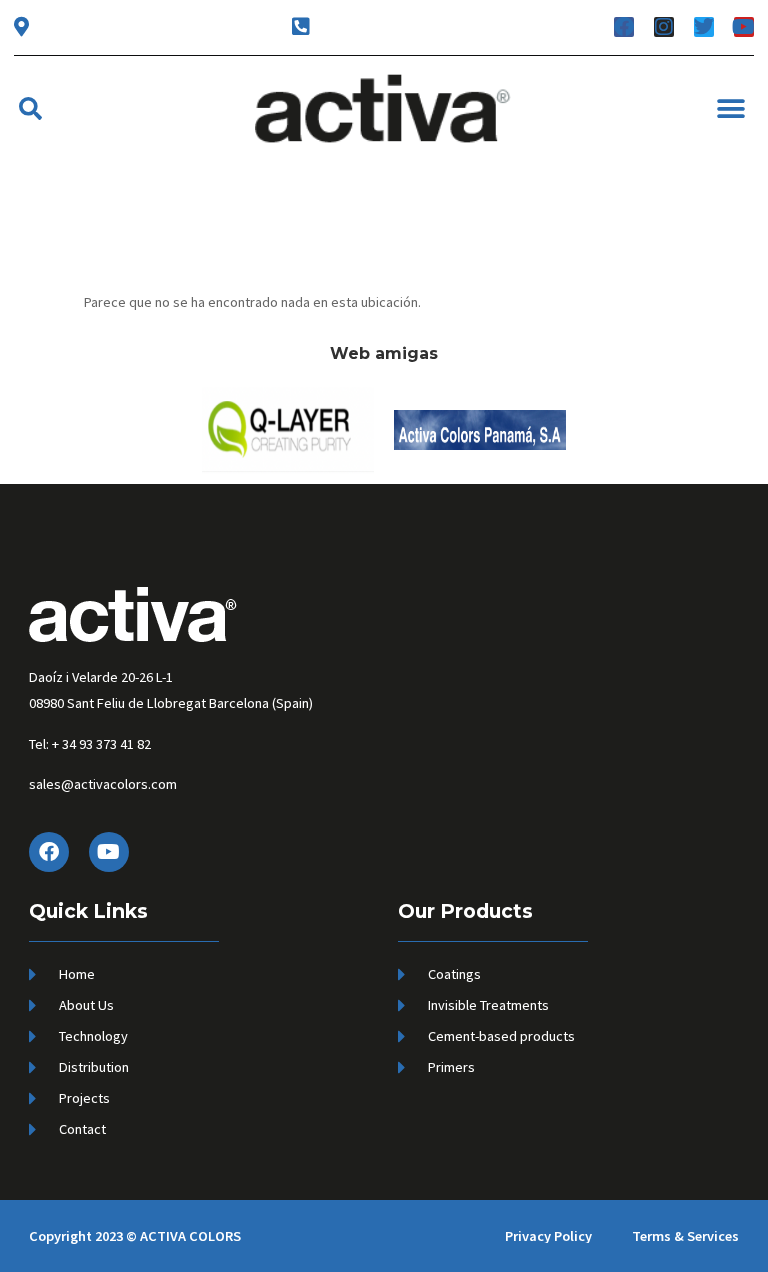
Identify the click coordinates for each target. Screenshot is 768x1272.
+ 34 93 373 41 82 (101, 744)
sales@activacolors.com (103, 784)
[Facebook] (49, 852)
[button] (30, 108)
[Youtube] (109, 852)
